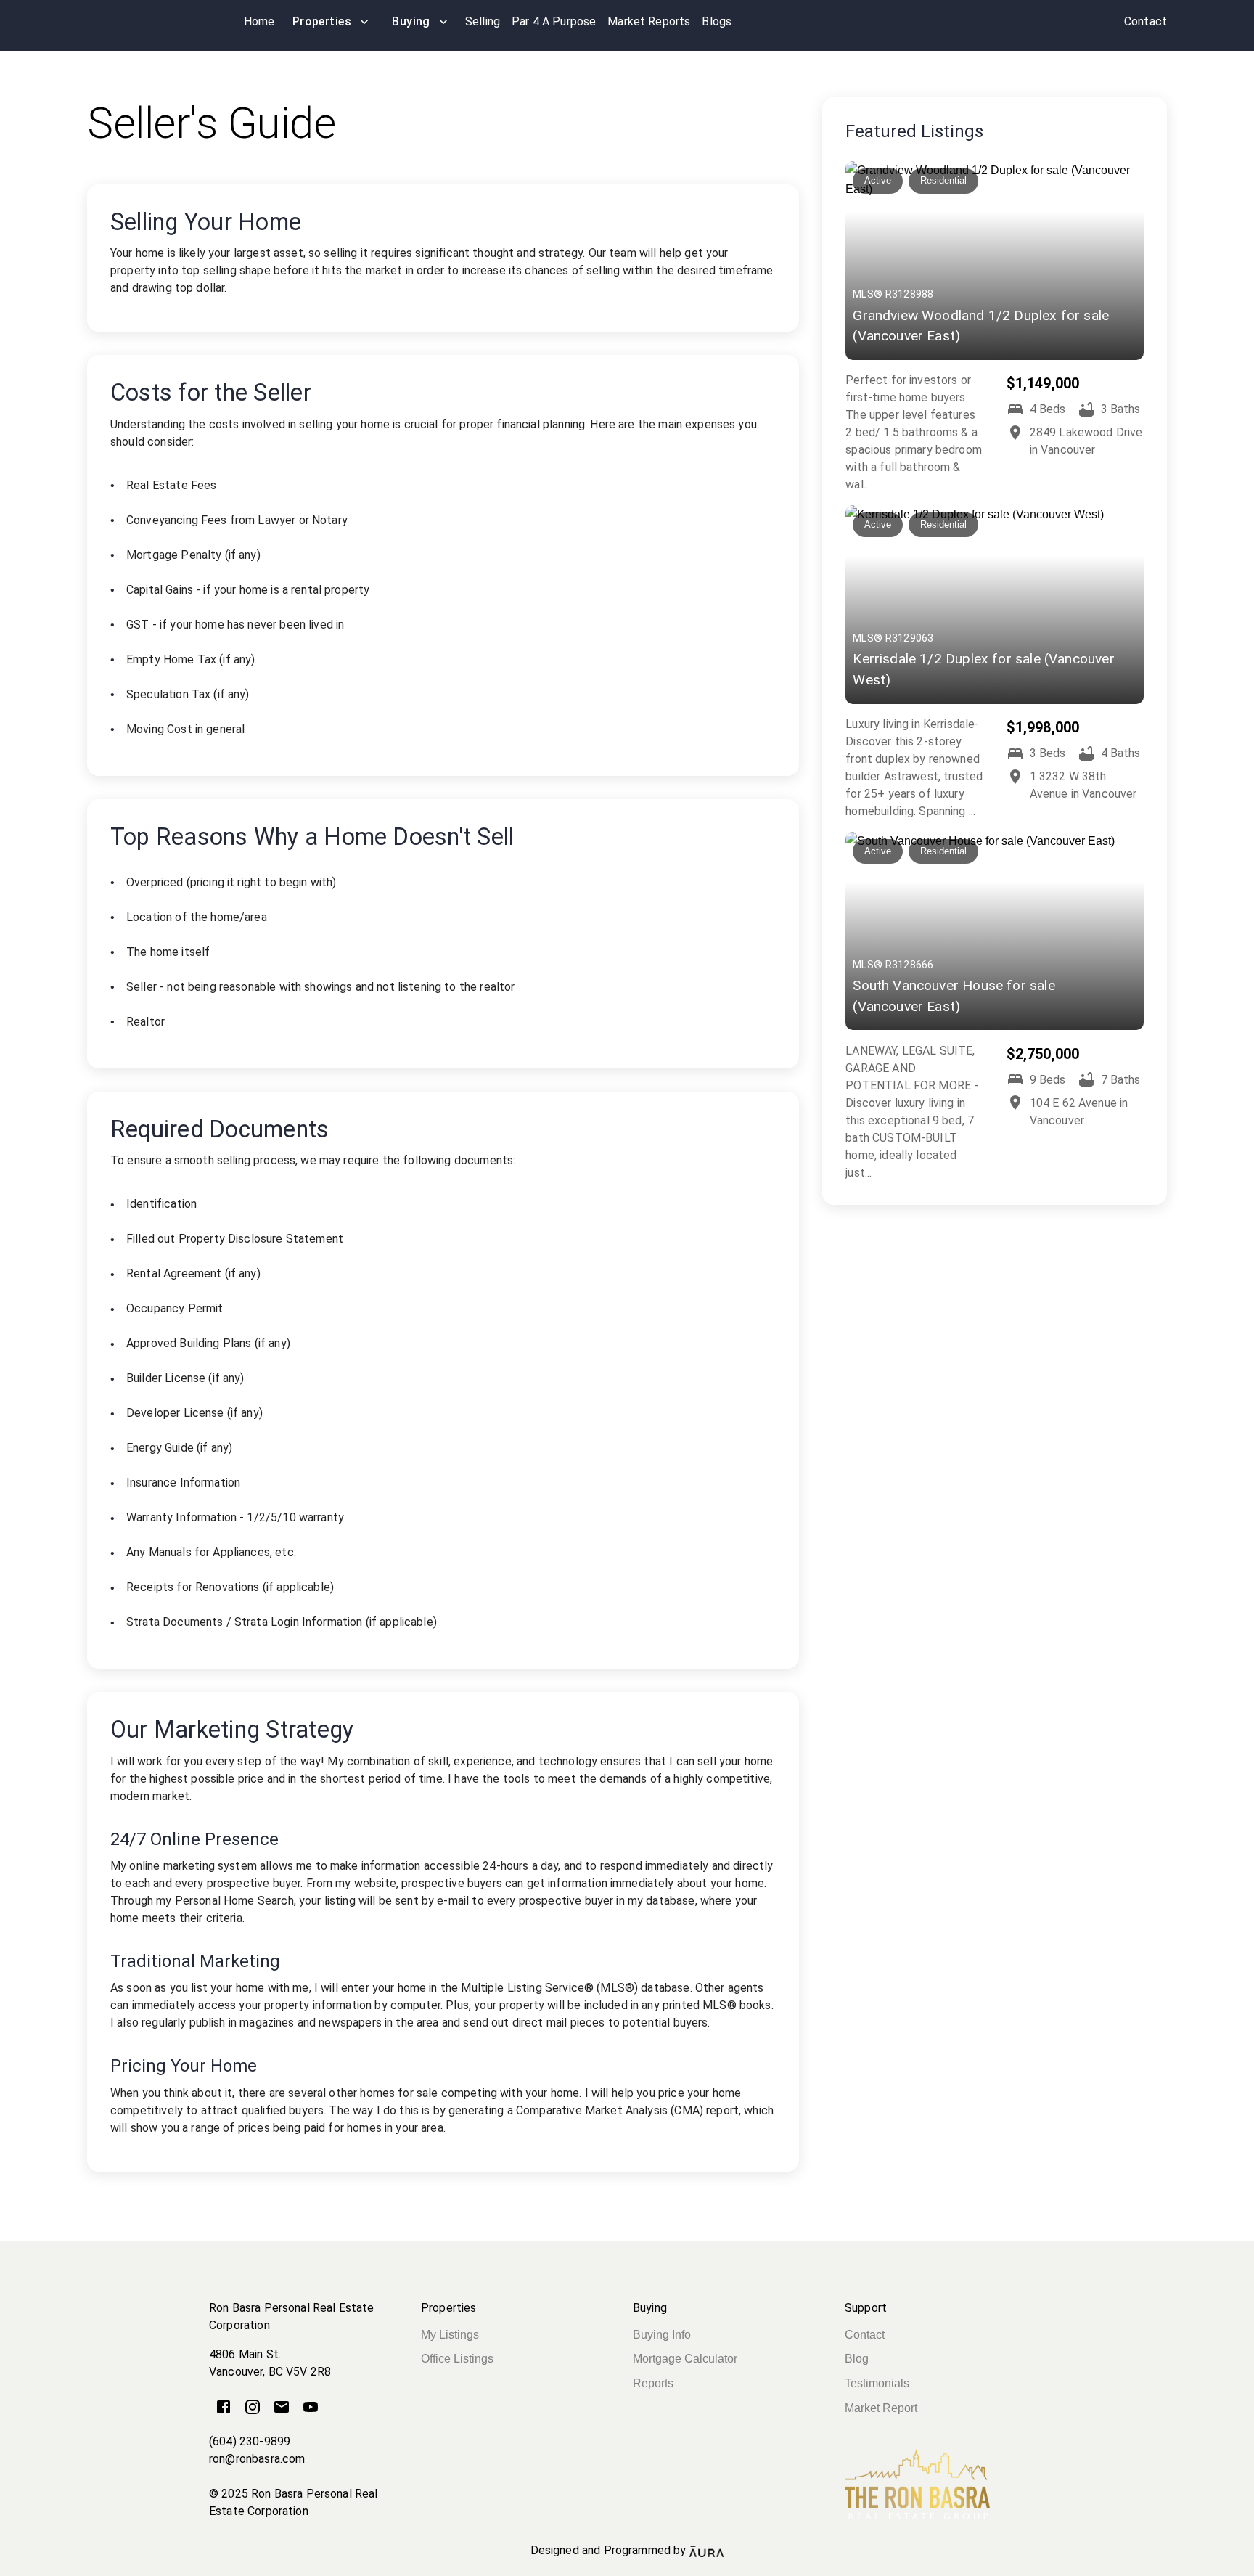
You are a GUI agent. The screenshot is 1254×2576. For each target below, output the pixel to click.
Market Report (881, 2408)
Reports (653, 2383)
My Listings (450, 2335)
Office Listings (457, 2359)
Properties (322, 21)
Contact (865, 2335)
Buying (411, 21)
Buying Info (662, 2335)
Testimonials (877, 2383)
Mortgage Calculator (685, 2359)
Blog (857, 2359)
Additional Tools (627, 2567)
